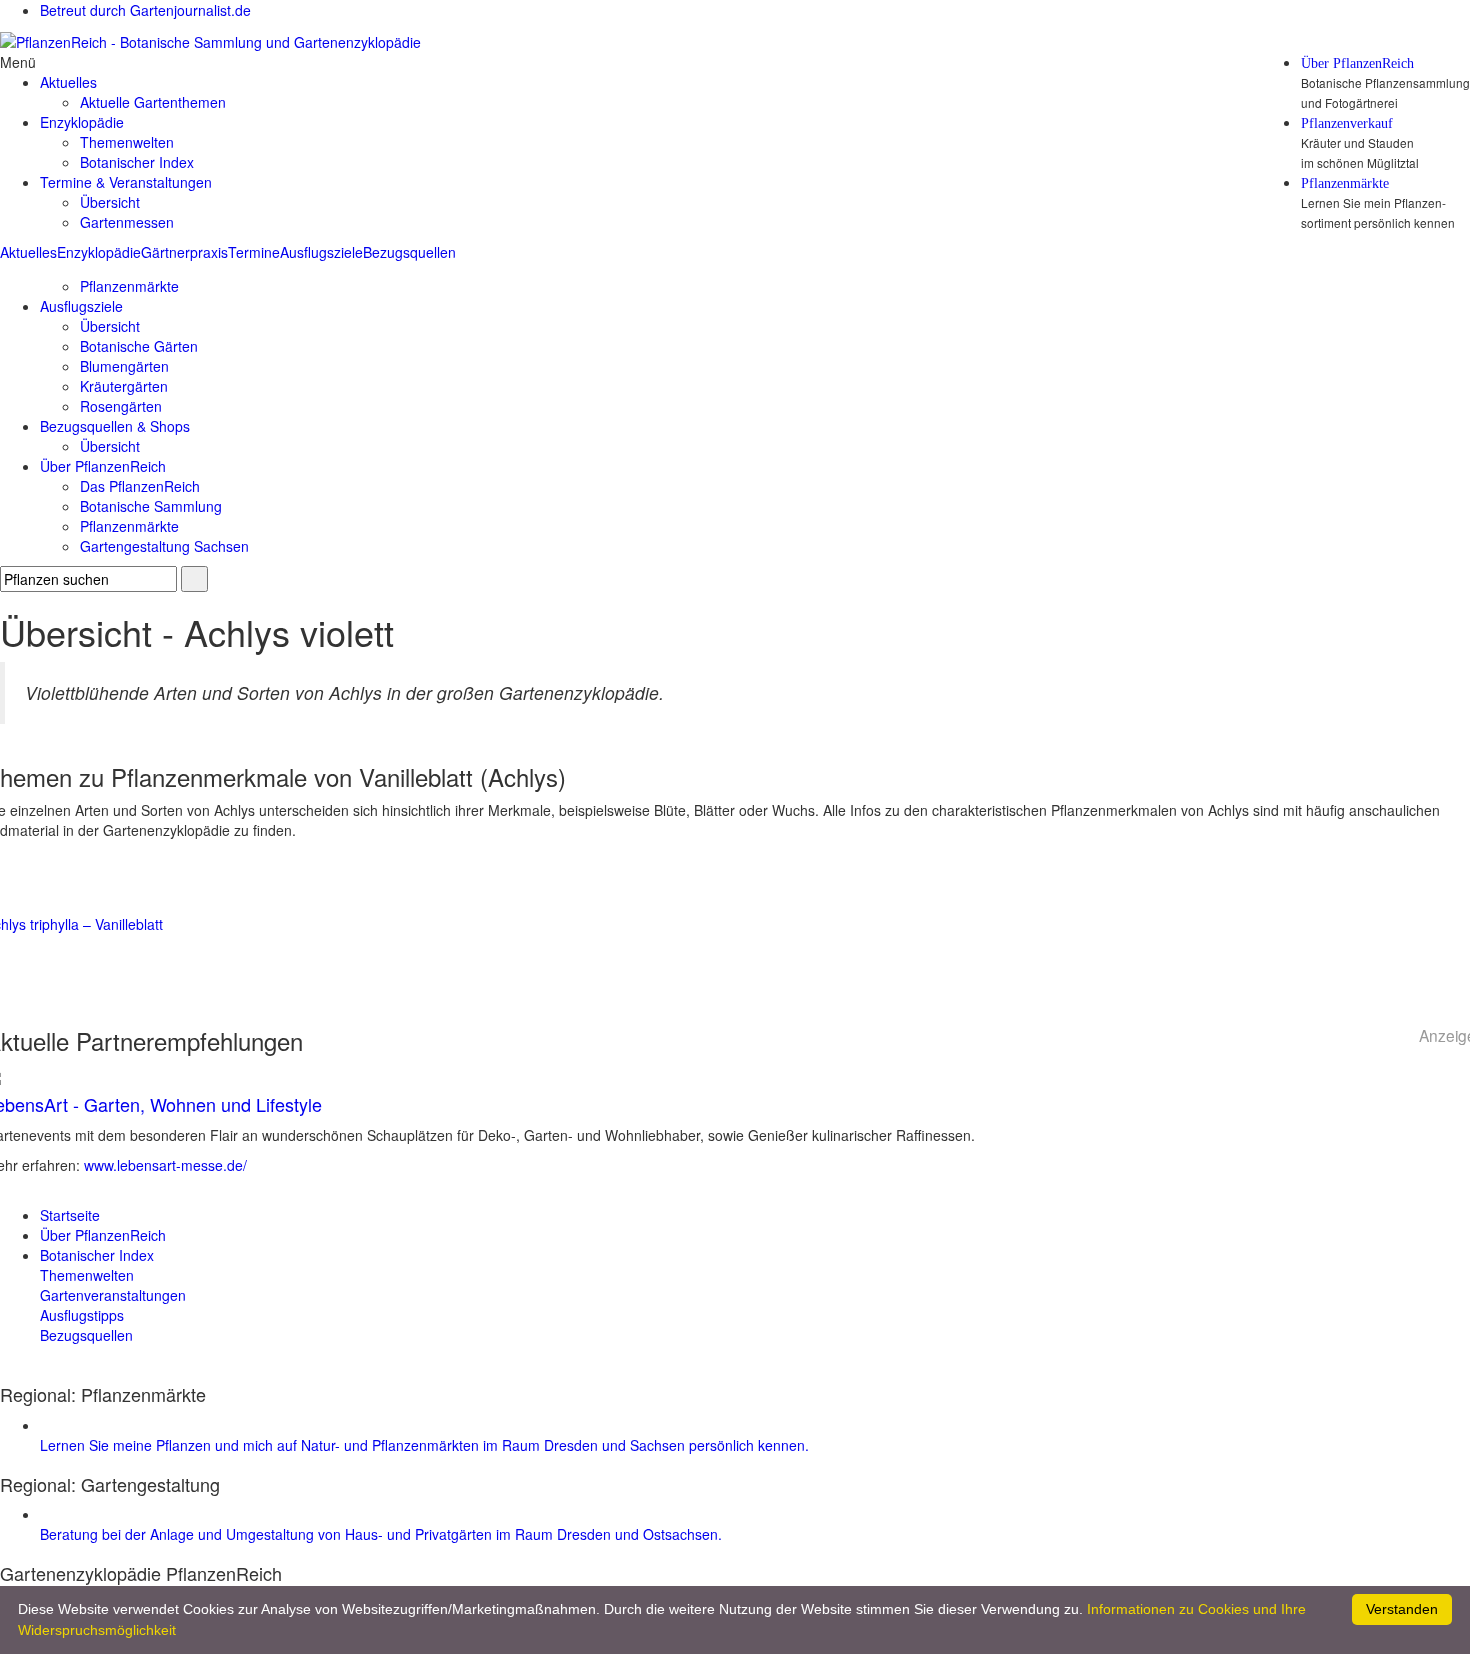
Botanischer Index (137, 162)
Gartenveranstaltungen (113, 1295)
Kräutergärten (124, 386)
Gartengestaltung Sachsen (164, 546)
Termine (254, 252)
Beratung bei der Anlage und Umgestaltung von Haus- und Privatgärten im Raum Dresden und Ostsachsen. (381, 1534)
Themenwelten (127, 142)
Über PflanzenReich (1357, 64)
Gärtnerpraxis (184, 252)
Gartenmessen (127, 222)
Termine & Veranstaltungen (126, 182)
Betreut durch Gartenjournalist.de (145, 10)
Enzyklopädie (99, 252)
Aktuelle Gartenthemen (153, 102)
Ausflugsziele (321, 252)
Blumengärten (124, 366)
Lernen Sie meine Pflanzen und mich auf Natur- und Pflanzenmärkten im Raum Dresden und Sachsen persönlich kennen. (424, 1445)
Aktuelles (28, 252)
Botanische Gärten (139, 346)
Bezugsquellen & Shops (115, 426)
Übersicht (110, 202)
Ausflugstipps (82, 1315)
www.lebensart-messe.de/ (165, 1165)
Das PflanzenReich (140, 486)
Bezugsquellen (409, 252)
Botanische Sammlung (151, 506)
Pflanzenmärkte (1345, 184)
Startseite (70, 1215)
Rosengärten (121, 406)
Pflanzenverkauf (1347, 124)
